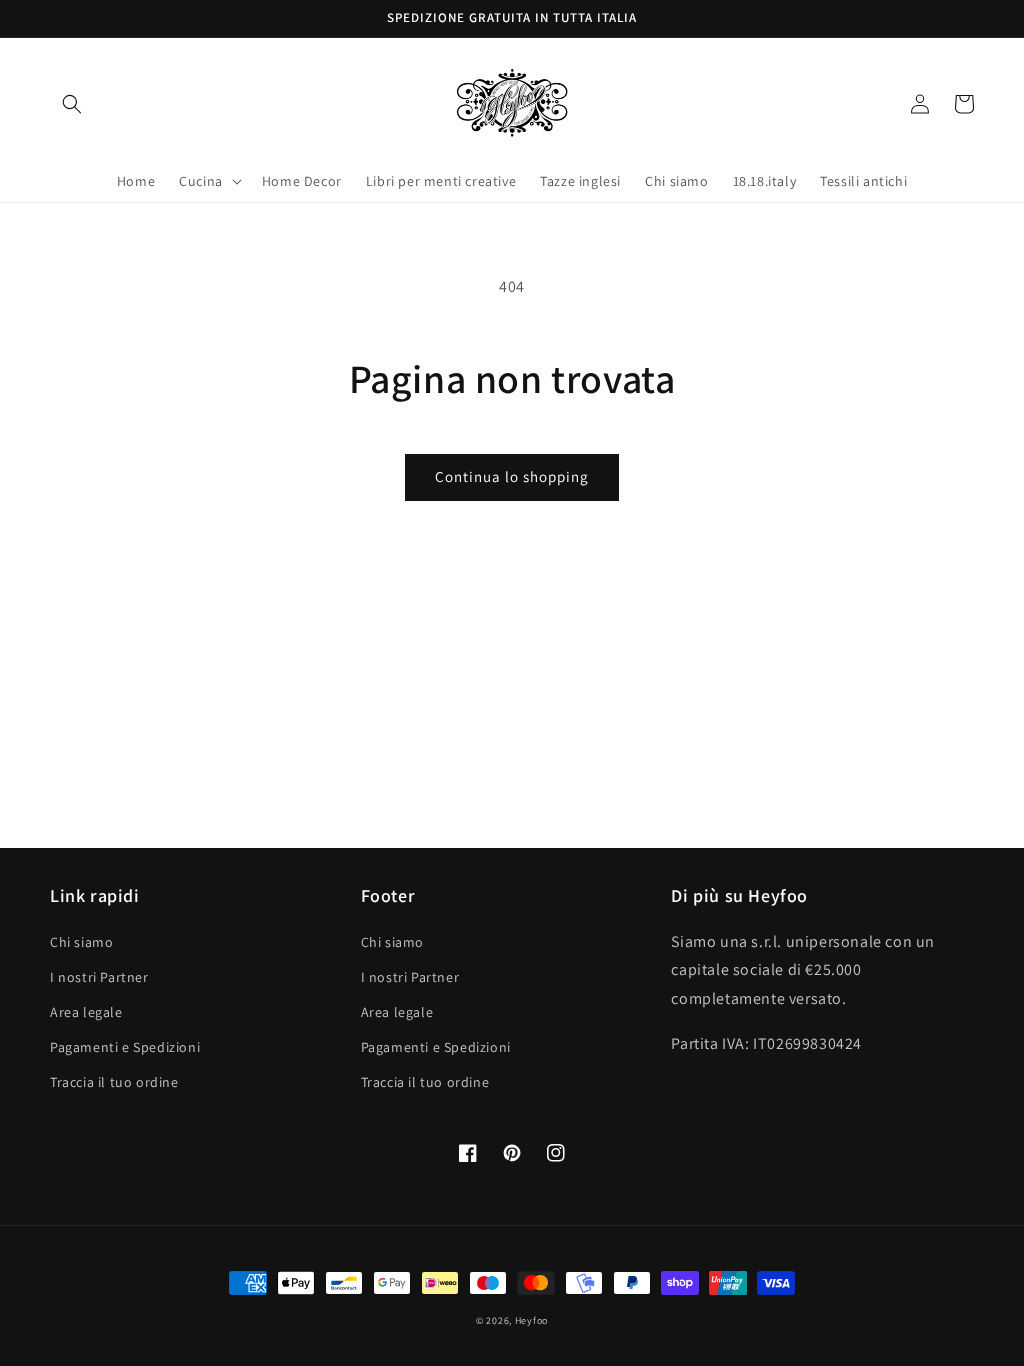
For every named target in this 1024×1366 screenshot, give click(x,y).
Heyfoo (531, 1320)
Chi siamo (81, 942)
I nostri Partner (99, 977)
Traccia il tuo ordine (114, 1082)
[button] (72, 104)
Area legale (86, 1012)
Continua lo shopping (512, 476)
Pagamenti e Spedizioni (125, 1047)
